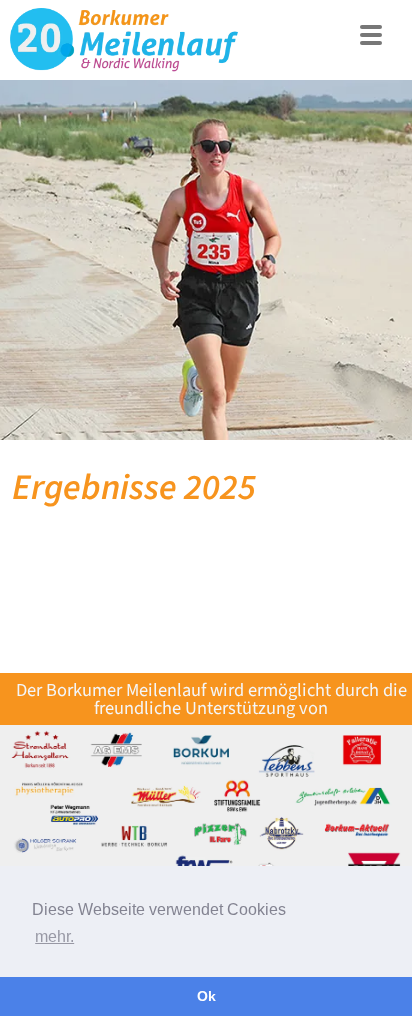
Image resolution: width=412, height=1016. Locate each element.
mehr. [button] (54, 936)
